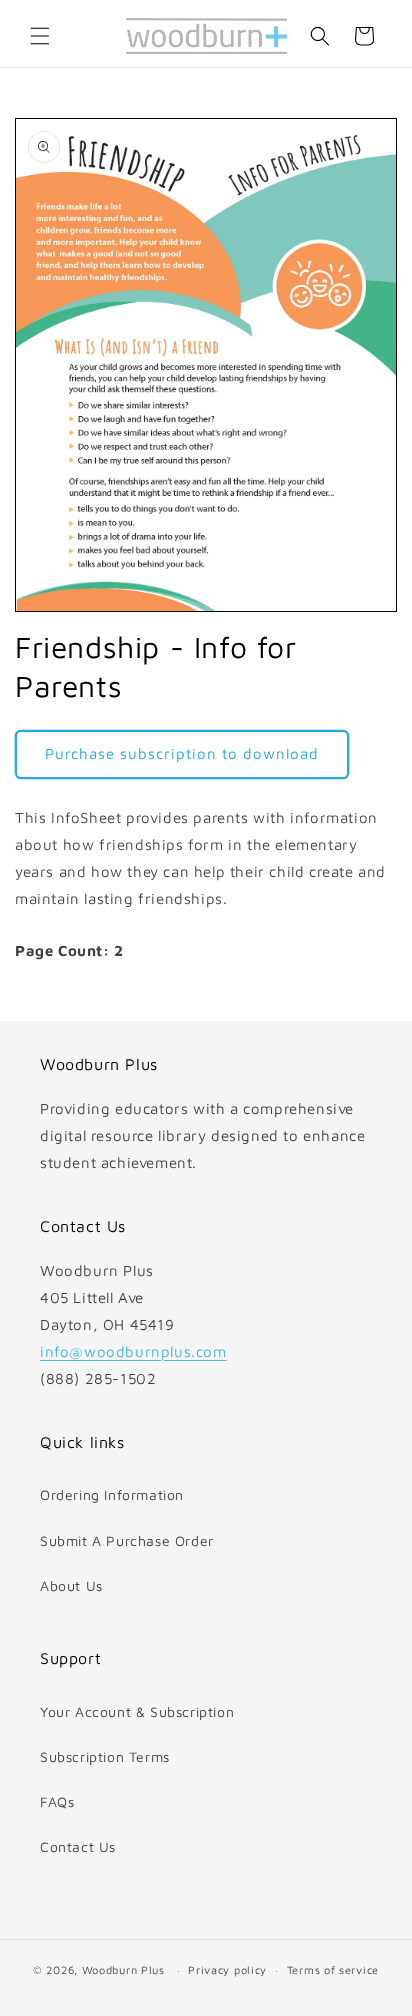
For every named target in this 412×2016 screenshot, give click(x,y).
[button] (40, 36)
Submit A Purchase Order (127, 1540)
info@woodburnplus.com (133, 1351)
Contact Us (78, 1846)
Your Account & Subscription (137, 1711)
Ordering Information (112, 1494)
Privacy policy (227, 1969)
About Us (71, 1585)
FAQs (57, 1801)
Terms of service (333, 1969)
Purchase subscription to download (182, 753)
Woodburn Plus (123, 1969)
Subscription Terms (105, 1756)
